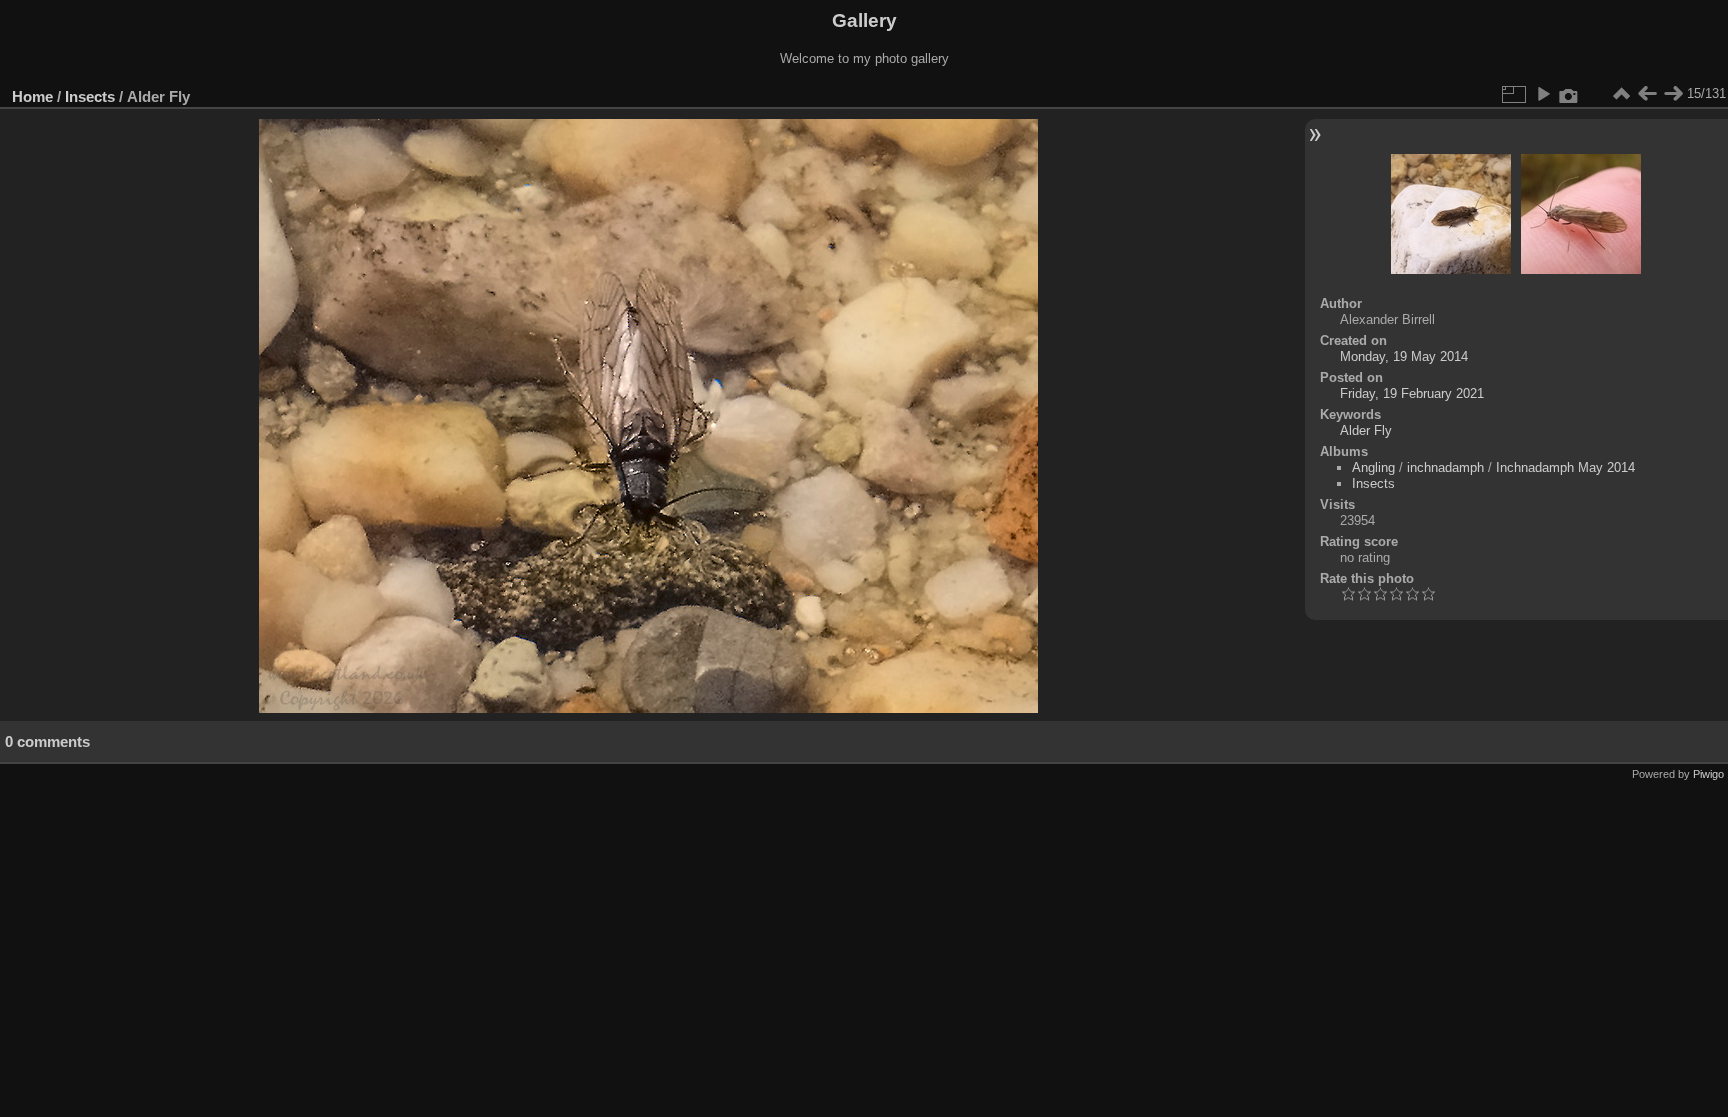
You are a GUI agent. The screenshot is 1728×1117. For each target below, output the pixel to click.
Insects (90, 96)
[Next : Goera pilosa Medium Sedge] (1673, 94)
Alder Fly (1366, 430)
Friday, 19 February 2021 (1412, 393)
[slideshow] (1543, 94)
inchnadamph (1445, 467)
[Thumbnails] (1621, 94)
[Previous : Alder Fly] (1647, 94)
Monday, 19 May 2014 (1404, 356)
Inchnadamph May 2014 (1565, 467)
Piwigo (1708, 774)
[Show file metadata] (1569, 94)
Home (32, 96)
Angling (1373, 467)
